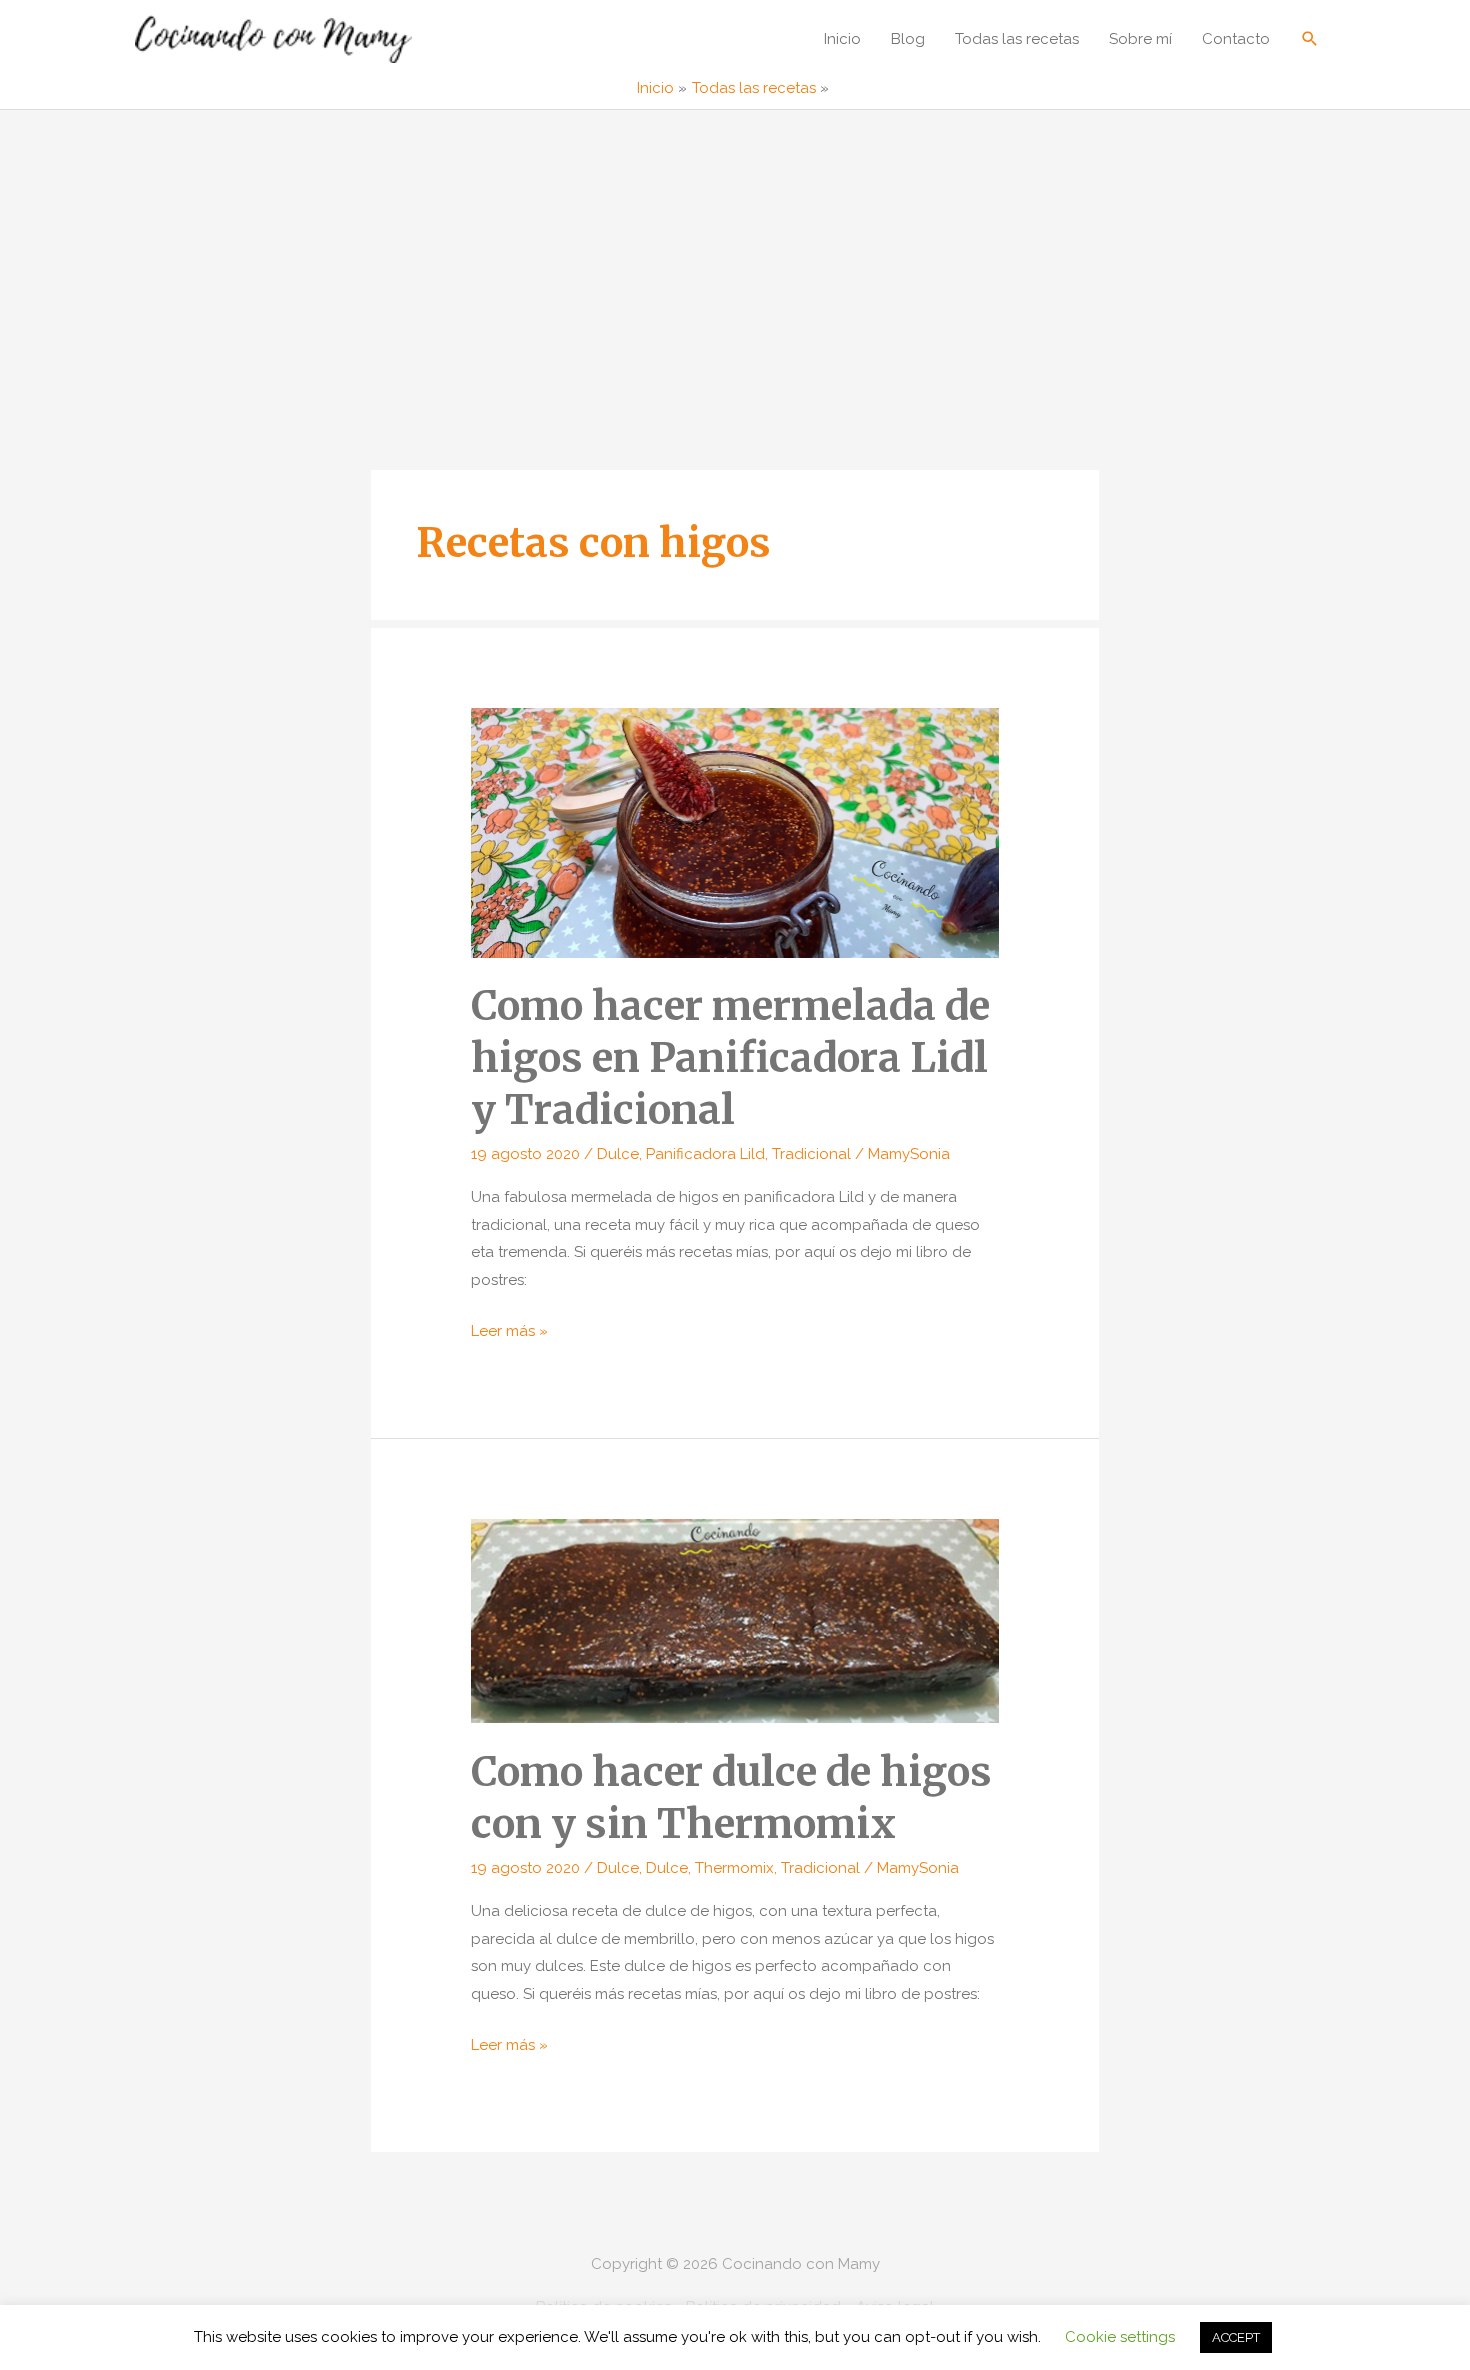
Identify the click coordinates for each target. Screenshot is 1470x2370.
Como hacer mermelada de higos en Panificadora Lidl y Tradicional (730, 1058)
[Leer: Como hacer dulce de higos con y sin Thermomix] (735, 1620)
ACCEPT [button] (1236, 2337)
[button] (1310, 38)
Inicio (842, 39)
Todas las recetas (1017, 39)
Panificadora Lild (705, 1154)
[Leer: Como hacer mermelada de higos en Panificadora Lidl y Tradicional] (735, 832)
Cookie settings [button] (1120, 2337)
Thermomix (734, 1868)
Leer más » (509, 1333)
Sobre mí (1140, 39)
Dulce (618, 1154)
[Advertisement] (735, 260)
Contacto (1236, 39)
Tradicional (811, 1154)
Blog (908, 39)
